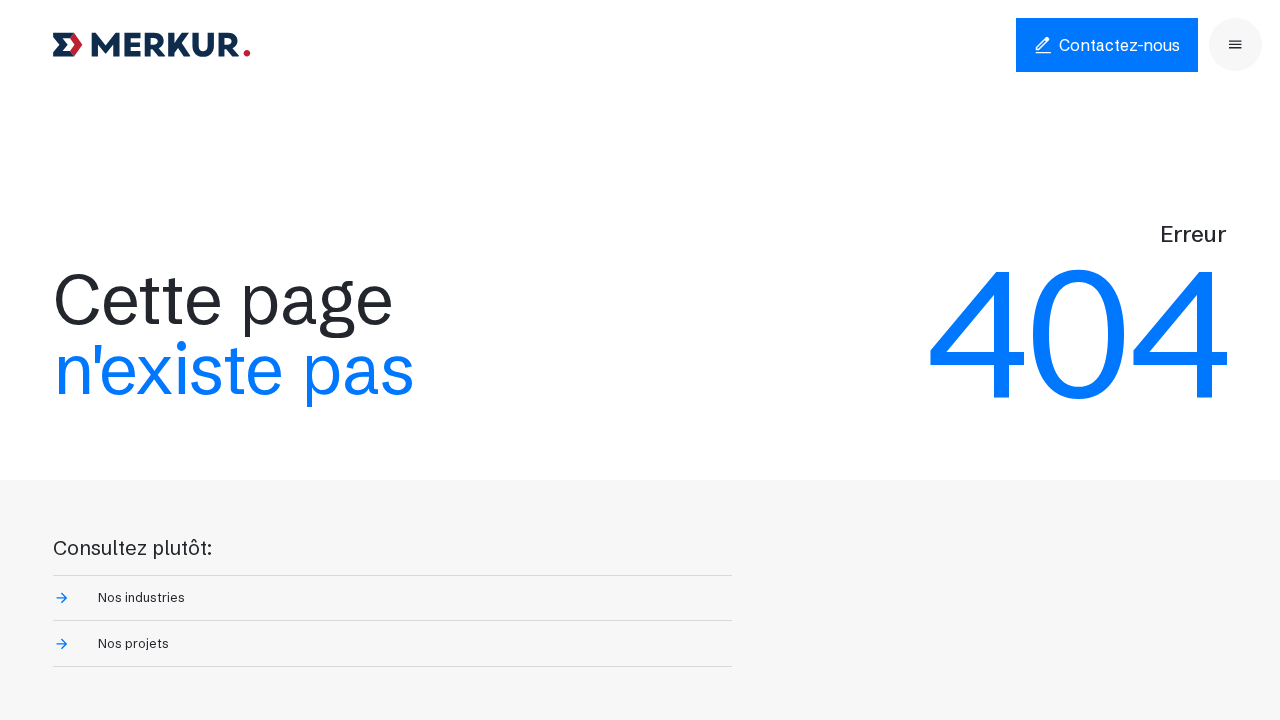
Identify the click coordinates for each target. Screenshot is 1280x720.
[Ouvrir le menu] (1235, 44)
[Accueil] (151, 45)
